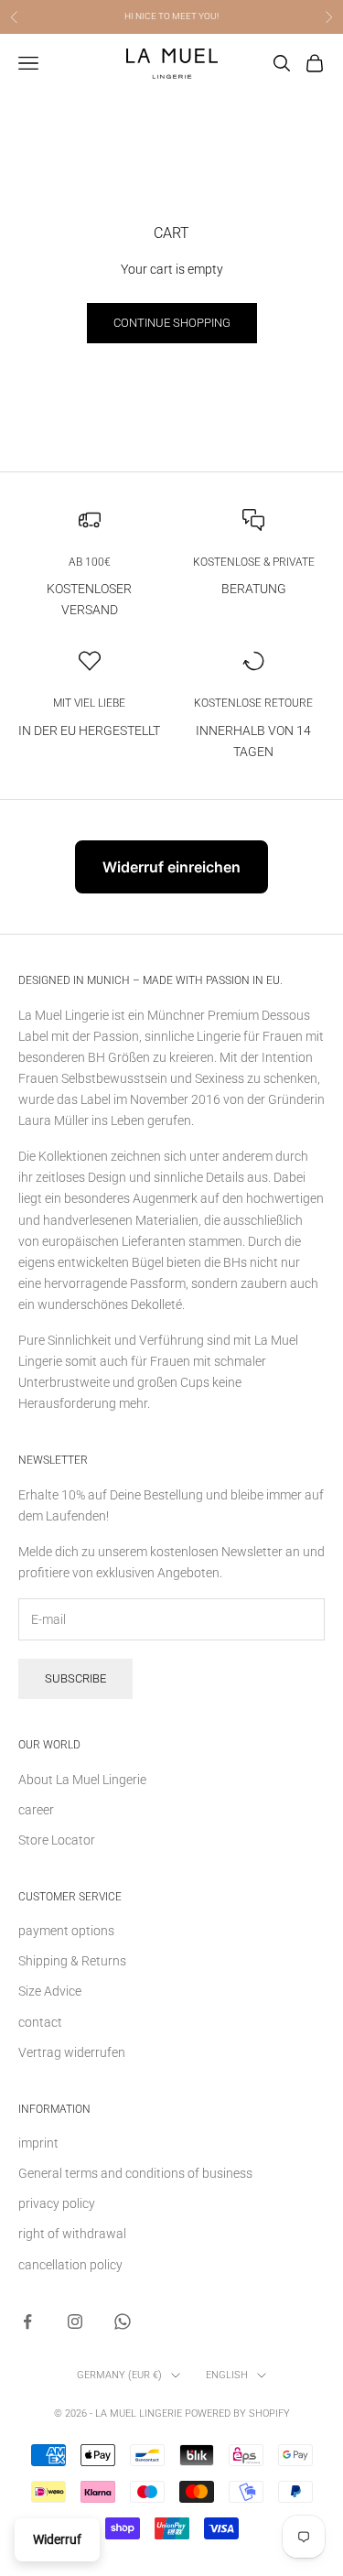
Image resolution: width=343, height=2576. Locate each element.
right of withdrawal (72, 2234)
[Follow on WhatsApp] (123, 2322)
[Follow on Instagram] (75, 2322)
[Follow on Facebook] (27, 2322)
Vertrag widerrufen (72, 2052)
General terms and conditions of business (135, 2173)
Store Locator (57, 1840)
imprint (38, 2143)
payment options (66, 1931)
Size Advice (50, 1991)
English (227, 2375)
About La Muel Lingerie (82, 1780)
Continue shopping (172, 323)
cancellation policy (70, 2265)
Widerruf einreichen (171, 867)
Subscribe (75, 1678)
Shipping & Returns (72, 1961)
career (36, 1810)
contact (40, 2022)
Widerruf (57, 2539)
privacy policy (57, 2203)
